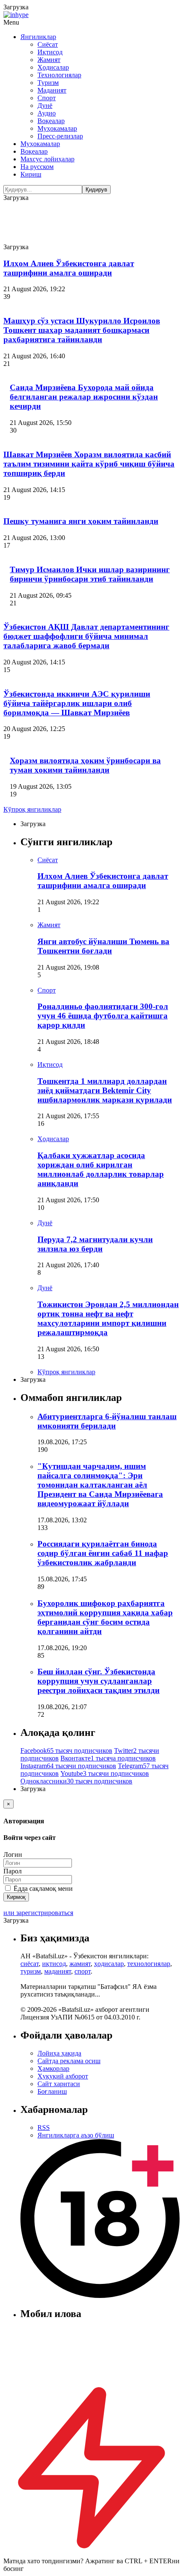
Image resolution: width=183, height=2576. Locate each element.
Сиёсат (48, 44)
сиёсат (30, 1964)
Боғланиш (52, 2091)
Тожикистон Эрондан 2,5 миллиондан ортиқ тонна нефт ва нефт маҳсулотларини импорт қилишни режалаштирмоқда (108, 1318)
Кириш (31, 174)
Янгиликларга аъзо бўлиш (76, 2135)
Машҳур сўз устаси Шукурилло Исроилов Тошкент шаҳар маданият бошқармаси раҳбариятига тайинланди (82, 330)
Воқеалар (51, 121)
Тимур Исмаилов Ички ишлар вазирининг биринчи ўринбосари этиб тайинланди (90, 574)
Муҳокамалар (57, 128)
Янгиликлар (38, 37)
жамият (80, 1964)
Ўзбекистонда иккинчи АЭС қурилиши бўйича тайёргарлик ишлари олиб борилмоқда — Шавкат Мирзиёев (77, 703)
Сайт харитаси (59, 2084)
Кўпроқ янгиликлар (32, 809)
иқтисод (54, 1964)
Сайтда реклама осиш (69, 2061)
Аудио (47, 113)
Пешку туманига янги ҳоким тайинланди (81, 521)
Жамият (49, 60)
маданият (58, 1971)
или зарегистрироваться (38, 1913)
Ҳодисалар (53, 67)
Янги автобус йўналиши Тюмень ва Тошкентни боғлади (103, 946)
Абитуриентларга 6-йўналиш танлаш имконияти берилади (107, 1421)
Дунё (45, 105)
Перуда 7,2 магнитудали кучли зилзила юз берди (95, 1244)
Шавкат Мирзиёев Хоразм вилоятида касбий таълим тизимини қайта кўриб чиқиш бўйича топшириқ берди (89, 464)
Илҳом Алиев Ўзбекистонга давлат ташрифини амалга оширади (69, 268)
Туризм (48, 83)
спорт (83, 1971)
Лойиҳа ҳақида (59, 2053)
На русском (37, 167)
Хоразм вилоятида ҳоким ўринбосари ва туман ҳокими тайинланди (85, 765)
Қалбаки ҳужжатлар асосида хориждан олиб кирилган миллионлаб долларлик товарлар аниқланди (101, 1169)
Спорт (47, 98)
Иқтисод (50, 52)
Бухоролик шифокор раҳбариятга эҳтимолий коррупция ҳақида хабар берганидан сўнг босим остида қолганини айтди (105, 1617)
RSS (44, 2127)
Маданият (52, 90)
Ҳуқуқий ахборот (63, 2076)
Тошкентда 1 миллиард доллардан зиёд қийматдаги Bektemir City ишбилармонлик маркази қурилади (105, 1090)
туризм (31, 1971)
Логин (13, 1855)
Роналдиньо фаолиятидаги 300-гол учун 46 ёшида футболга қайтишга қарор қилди (103, 1016)
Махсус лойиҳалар (47, 159)
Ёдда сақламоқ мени (42, 1888)
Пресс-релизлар (60, 136)
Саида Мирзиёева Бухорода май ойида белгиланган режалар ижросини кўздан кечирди (84, 397)
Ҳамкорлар (53, 2068)
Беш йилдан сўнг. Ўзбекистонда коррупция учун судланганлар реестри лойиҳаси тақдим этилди (99, 1681)
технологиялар (149, 1964)
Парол (13, 1871)
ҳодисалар (109, 1964)
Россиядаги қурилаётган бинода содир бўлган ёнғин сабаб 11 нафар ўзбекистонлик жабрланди (103, 1553)
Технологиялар (59, 75)
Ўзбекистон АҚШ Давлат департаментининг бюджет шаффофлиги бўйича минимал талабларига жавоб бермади (86, 636)
